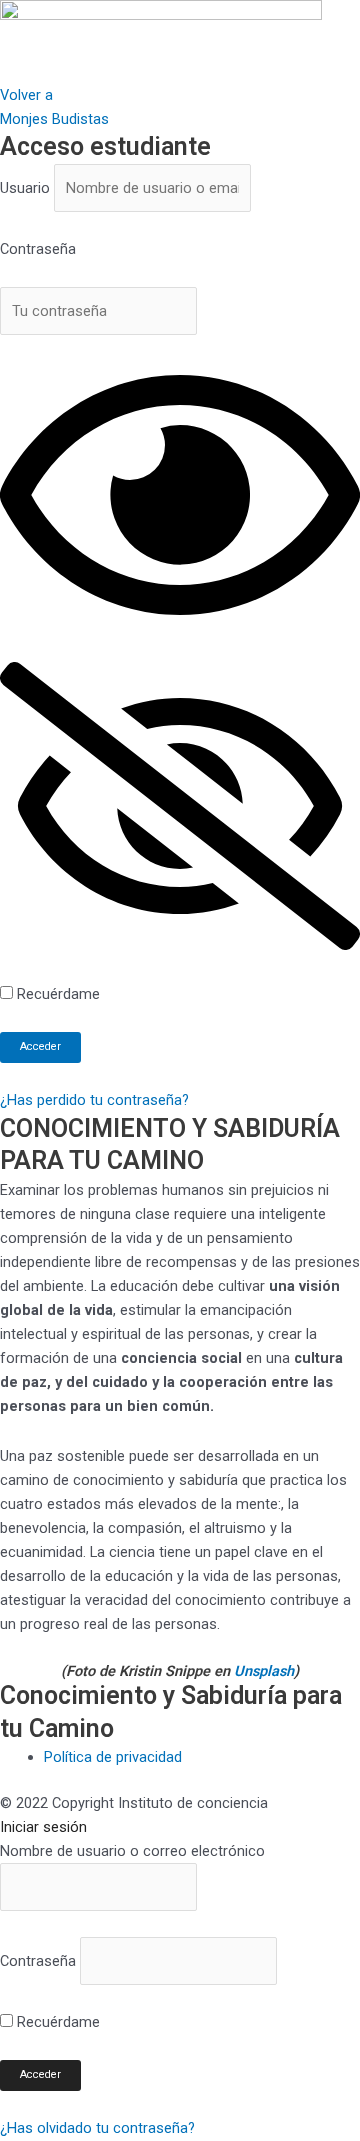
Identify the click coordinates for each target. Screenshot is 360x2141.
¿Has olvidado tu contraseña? (97, 2128)
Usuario (25, 188)
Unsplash (264, 1671)
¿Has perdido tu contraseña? (94, 1100)
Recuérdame (56, 994)
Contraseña (38, 249)
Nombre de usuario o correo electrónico (132, 1851)
